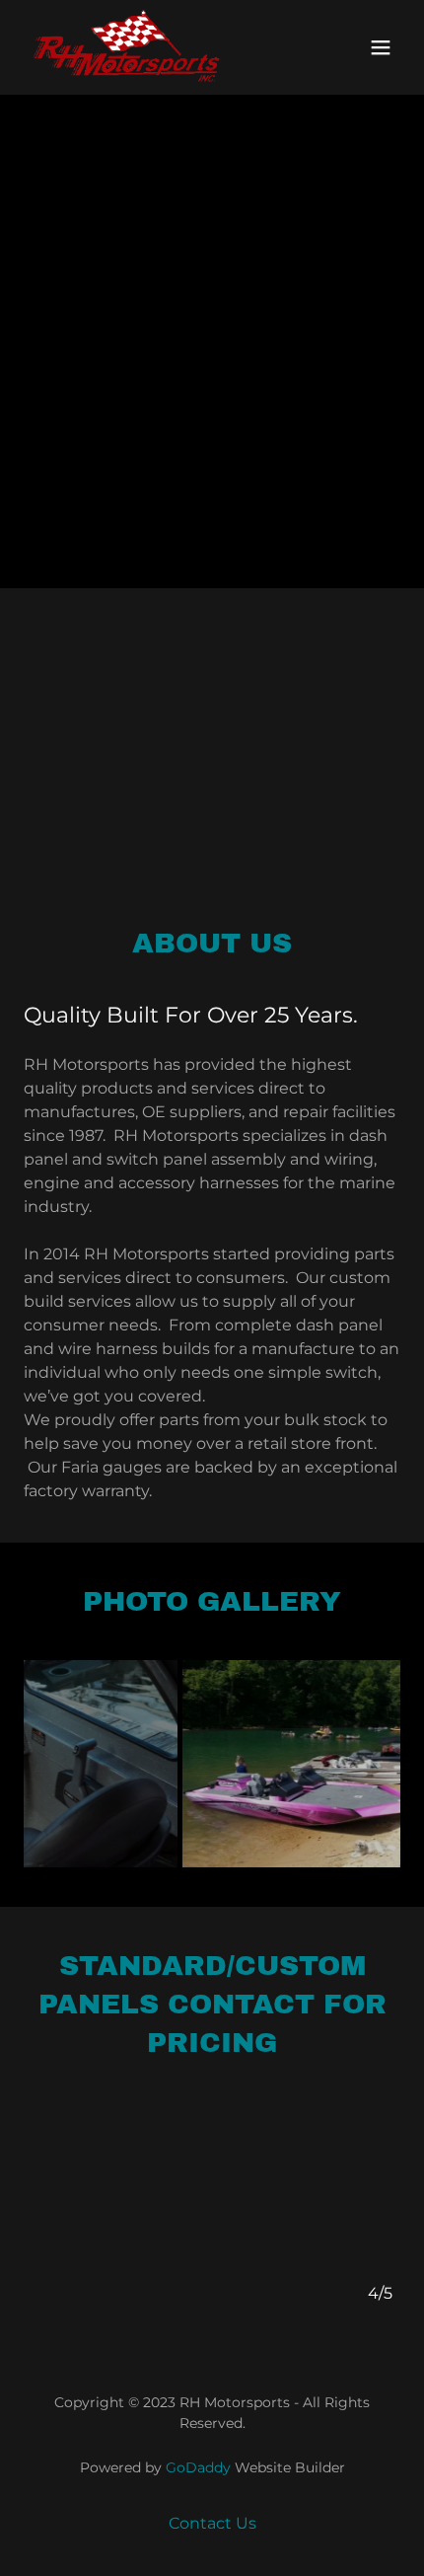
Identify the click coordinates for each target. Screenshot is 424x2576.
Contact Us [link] (212, 2523)
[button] (381, 47)
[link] (126, 47)
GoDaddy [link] (198, 2467)
